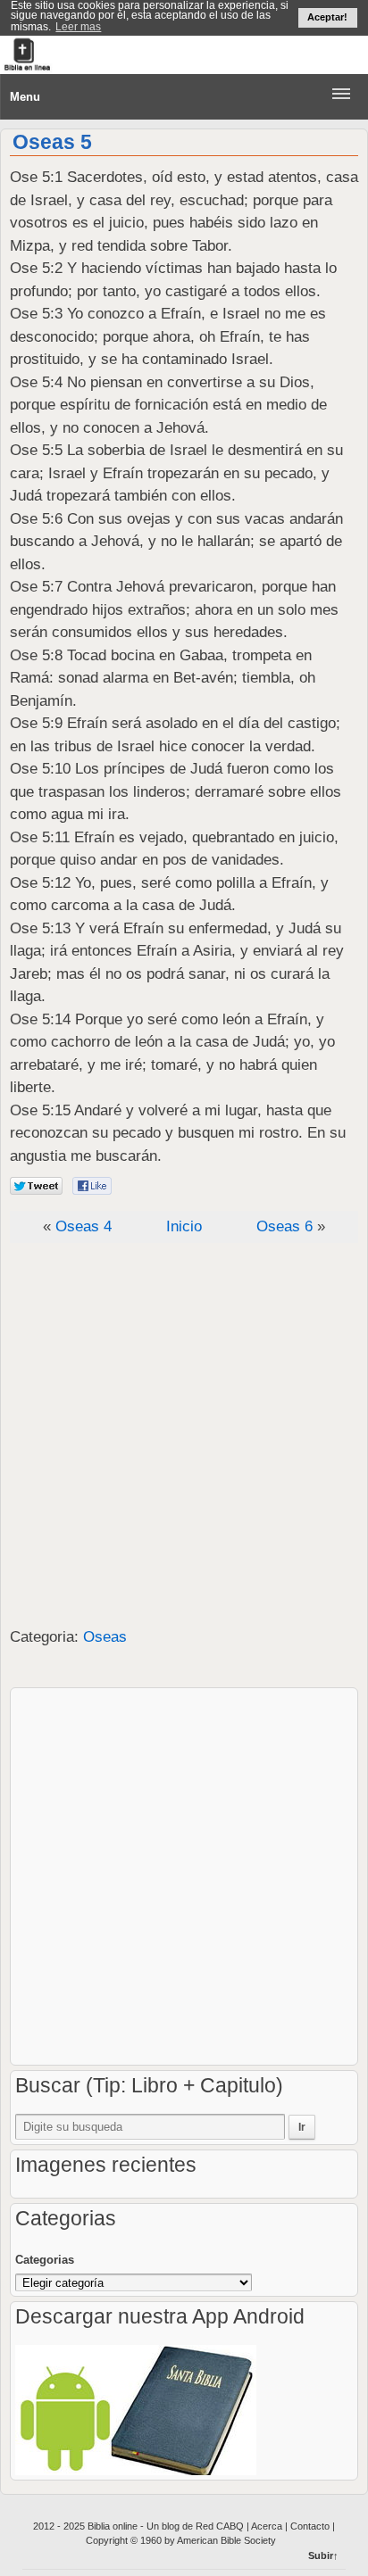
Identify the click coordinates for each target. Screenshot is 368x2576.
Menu (25, 97)
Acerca (268, 2526)
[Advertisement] (184, 1436)
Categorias (45, 2260)
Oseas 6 (284, 1226)
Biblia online (114, 2526)
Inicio (184, 1226)
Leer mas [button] (78, 27)
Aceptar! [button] (327, 17)
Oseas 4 (84, 1226)
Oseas (105, 1637)
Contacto (310, 2526)
